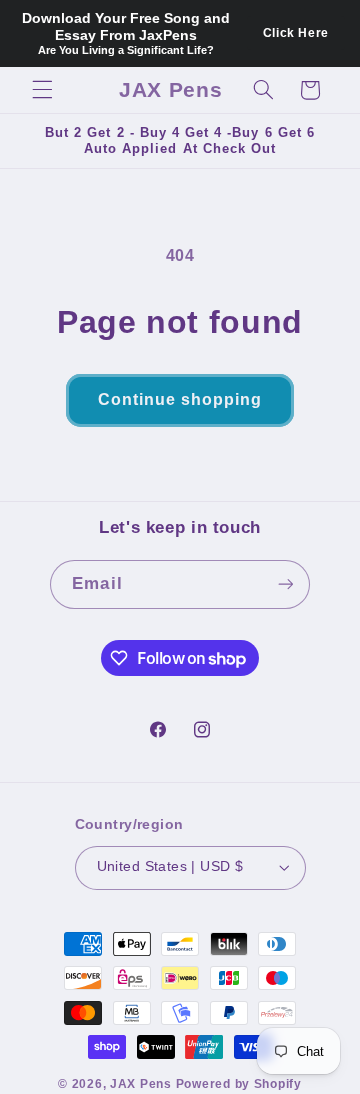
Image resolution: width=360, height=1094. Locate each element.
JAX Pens (141, 1084)
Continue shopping (180, 399)
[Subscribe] (285, 584)
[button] (42, 90)
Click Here (296, 33)
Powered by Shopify (239, 1084)
